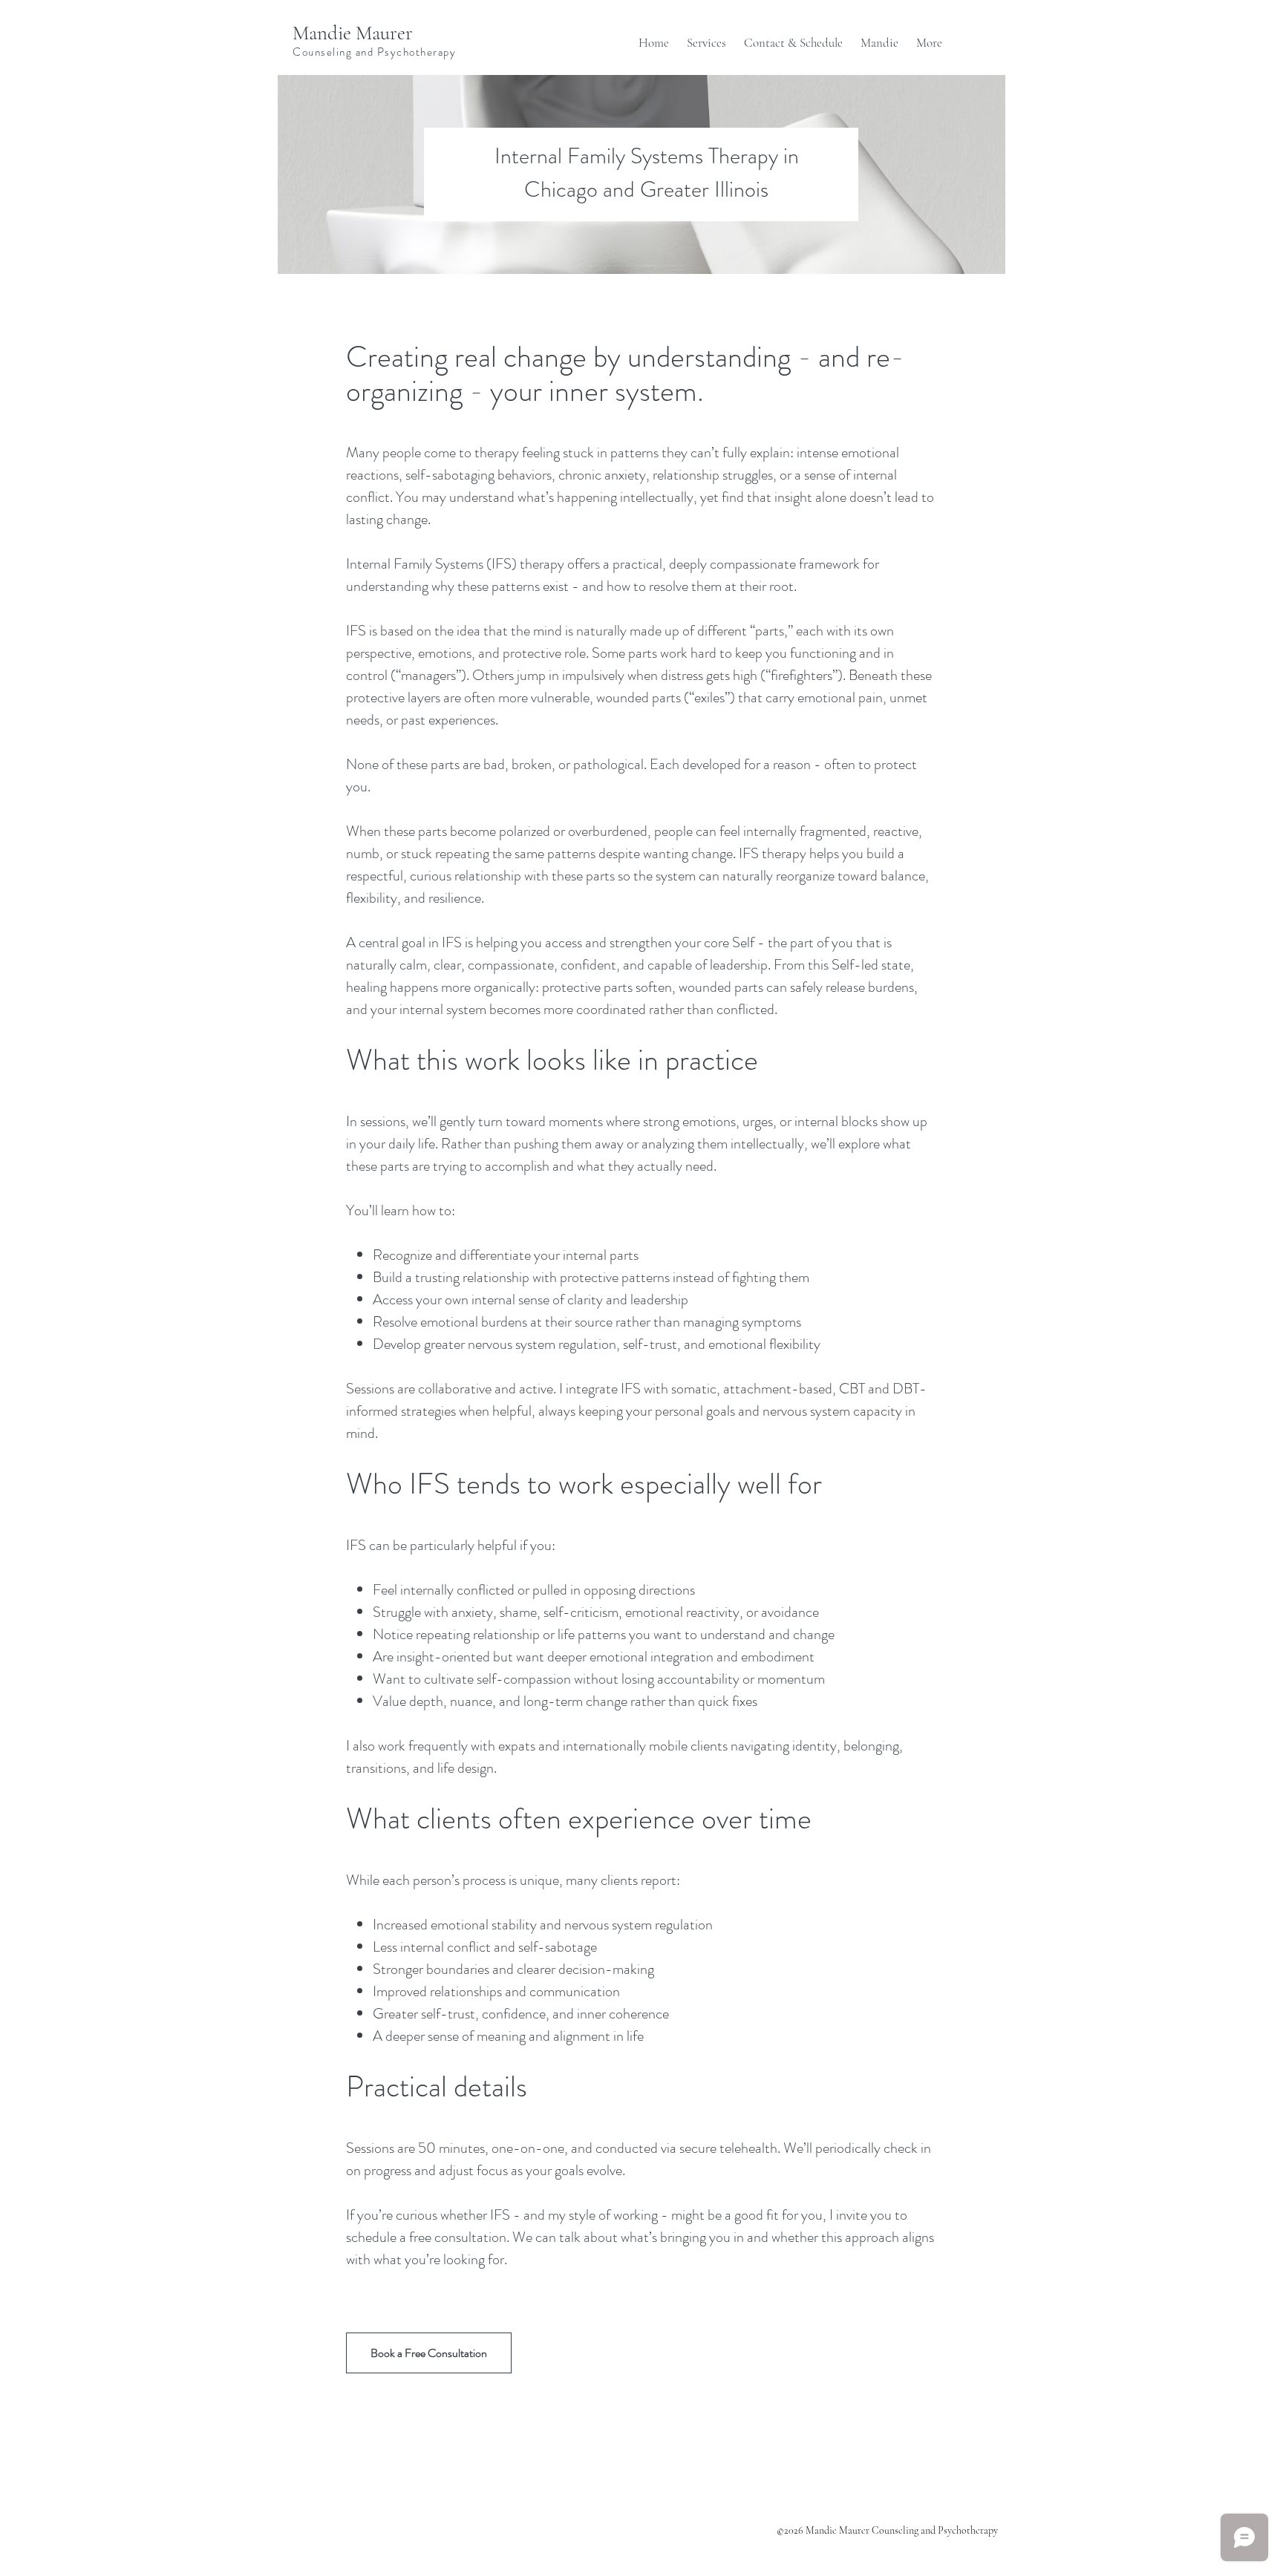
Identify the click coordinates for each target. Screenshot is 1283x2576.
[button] (706, 36)
